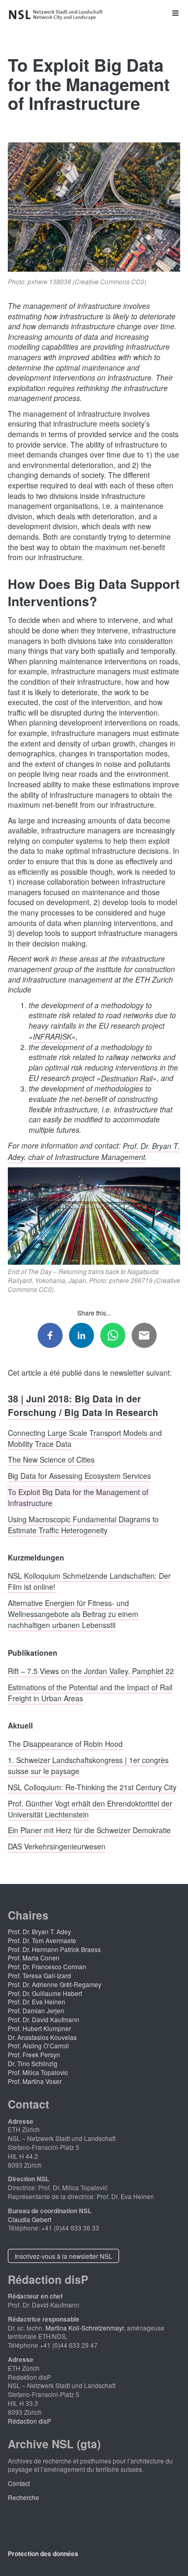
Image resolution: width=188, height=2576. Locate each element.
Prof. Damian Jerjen (36, 2010)
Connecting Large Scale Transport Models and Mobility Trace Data (85, 1438)
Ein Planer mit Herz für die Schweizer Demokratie (89, 1830)
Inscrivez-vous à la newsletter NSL (63, 2256)
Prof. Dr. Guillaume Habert (45, 1993)
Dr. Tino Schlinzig (33, 2063)
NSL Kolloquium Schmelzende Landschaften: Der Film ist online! (89, 1581)
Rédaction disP (30, 2421)
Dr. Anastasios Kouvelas (42, 2037)
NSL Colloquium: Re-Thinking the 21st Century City (92, 1787)
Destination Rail (127, 1078)
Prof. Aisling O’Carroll (38, 2045)
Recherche (23, 2497)
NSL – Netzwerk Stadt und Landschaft (57, 15)
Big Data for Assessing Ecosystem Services (79, 1476)
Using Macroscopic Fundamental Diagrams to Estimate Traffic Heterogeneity (83, 1524)
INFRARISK (52, 1036)
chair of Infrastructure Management (87, 1156)
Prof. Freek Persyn (34, 2054)
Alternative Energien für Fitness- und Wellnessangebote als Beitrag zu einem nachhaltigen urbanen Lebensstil (73, 1614)
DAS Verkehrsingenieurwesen (57, 1846)
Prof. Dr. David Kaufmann (44, 2019)
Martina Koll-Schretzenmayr (85, 2328)
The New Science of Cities (51, 1459)
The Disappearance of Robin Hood (65, 1744)
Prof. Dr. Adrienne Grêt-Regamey (55, 1984)
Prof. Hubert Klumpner (39, 2028)
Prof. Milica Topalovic (38, 2072)
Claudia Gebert (30, 2219)
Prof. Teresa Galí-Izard (39, 1975)
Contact (19, 2483)
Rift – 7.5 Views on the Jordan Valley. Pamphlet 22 (91, 1670)
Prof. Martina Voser (35, 2081)
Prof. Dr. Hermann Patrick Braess (54, 1949)
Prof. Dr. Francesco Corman (47, 1966)
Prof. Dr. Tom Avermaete (42, 1940)
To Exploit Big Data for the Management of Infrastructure (78, 1497)
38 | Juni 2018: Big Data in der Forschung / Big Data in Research (83, 1405)
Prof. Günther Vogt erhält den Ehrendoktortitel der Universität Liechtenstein (90, 1808)
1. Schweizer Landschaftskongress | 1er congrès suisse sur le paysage (88, 1765)
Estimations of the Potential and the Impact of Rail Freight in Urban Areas (90, 1692)
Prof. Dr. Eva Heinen (37, 2001)
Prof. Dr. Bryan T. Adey (39, 1931)
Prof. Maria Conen (34, 1958)
